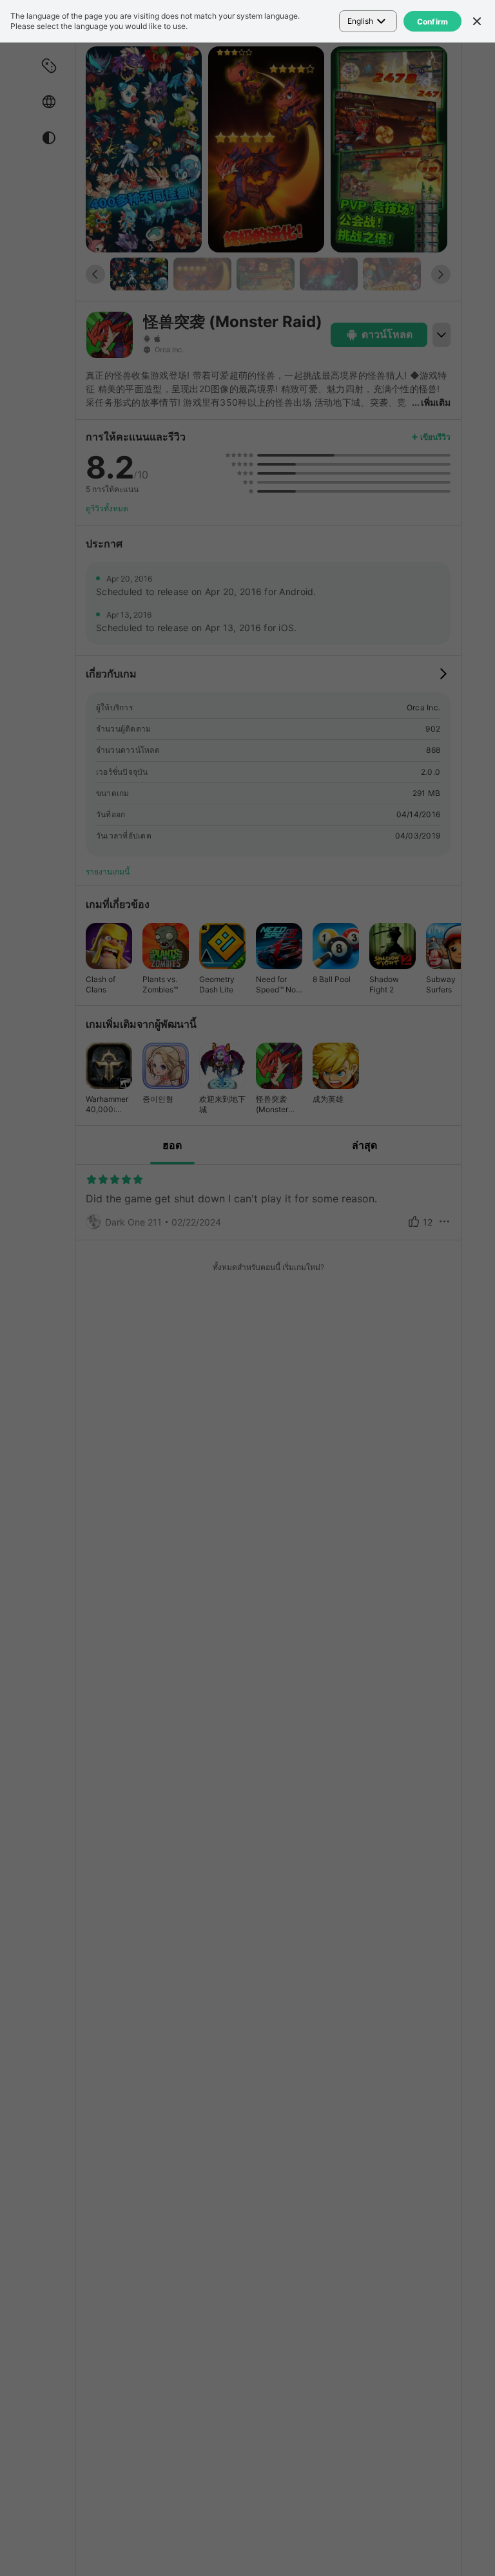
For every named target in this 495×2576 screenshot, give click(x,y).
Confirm (433, 22)
